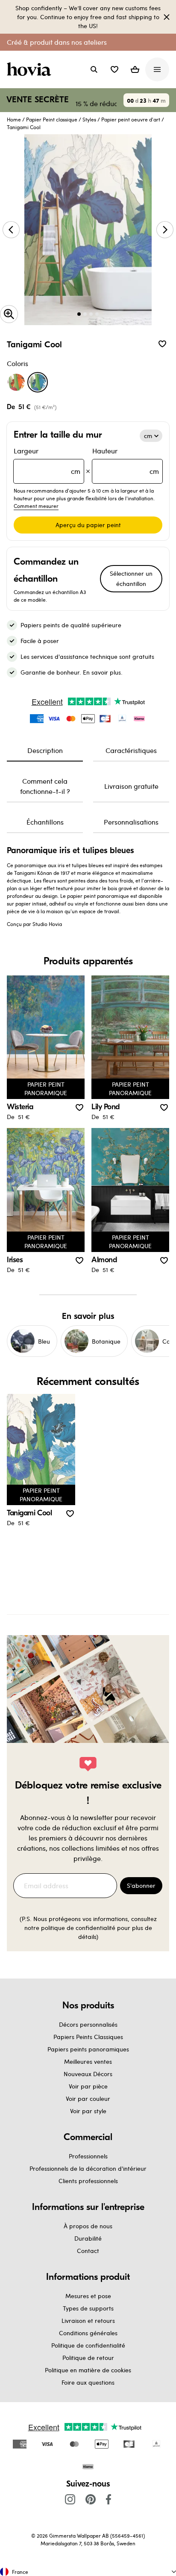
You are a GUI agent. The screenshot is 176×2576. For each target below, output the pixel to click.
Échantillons (45, 822)
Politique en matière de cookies (88, 2370)
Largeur (47, 461)
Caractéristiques (131, 750)
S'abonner (141, 1885)
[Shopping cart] (135, 69)
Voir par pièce (88, 2086)
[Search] (94, 69)
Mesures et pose (88, 2296)
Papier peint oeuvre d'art (131, 119)
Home (14, 119)
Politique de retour (88, 2358)
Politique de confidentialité (88, 2345)
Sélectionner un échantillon (131, 578)
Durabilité (88, 2238)
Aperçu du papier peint (88, 525)
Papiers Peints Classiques (88, 2037)
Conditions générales (88, 2333)
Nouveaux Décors (88, 2074)
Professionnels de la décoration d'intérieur (88, 2168)
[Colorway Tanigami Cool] (38, 382)
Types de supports (88, 2308)
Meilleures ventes (88, 2061)
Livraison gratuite (131, 786)
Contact (88, 2251)
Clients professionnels (88, 2181)
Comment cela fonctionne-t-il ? (45, 786)
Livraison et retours (88, 2321)
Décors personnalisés (88, 2024)
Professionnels (88, 2156)
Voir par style (88, 2111)
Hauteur (126, 461)
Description (45, 750)
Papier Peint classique (52, 119)
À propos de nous (88, 2226)
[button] (114, 69)
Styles (89, 119)
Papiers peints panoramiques (88, 2049)
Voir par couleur (88, 2099)
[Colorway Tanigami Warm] (16, 382)
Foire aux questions (88, 2382)
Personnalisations (131, 822)
